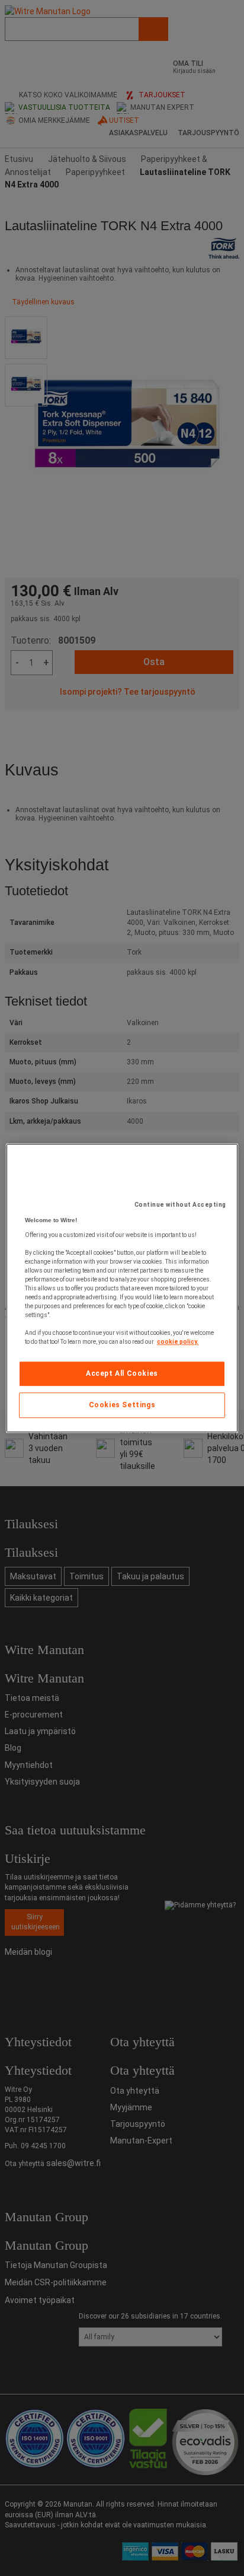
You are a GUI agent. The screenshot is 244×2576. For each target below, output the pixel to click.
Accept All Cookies (122, 1373)
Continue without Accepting (180, 1205)
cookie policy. (178, 1342)
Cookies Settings (122, 1405)
